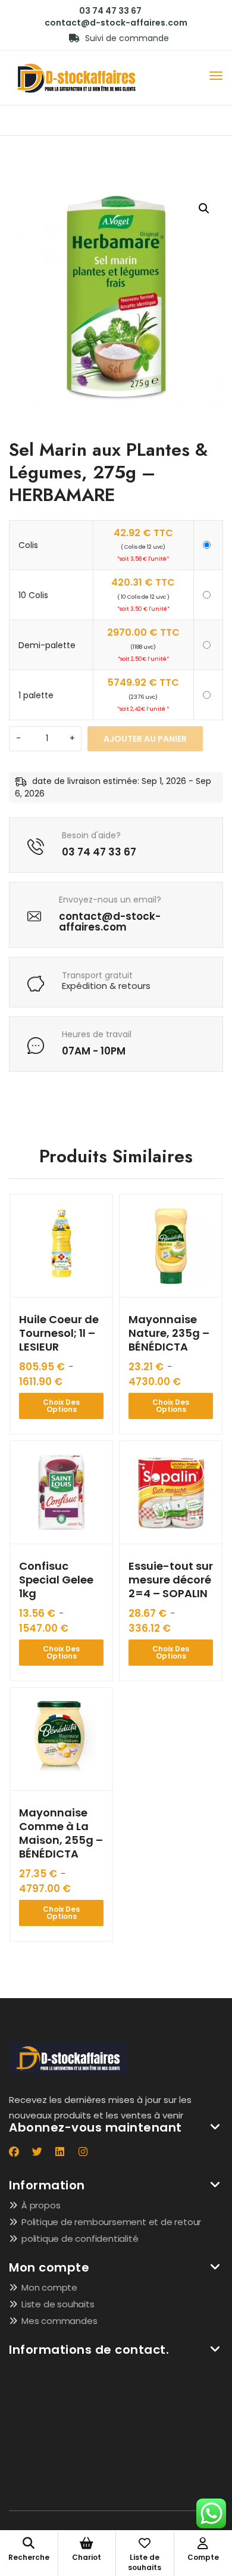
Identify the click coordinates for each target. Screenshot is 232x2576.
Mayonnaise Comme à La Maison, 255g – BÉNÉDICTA (61, 1833)
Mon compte (49, 2287)
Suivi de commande (126, 38)
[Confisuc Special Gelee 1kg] (61, 1492)
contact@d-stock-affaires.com (116, 23)
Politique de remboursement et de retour (111, 2222)
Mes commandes (59, 2321)
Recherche (29, 2557)
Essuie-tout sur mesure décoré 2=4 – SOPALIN (171, 1580)
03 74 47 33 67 (110, 11)
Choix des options (61, 1406)
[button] (204, 209)
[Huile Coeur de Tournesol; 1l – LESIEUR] (61, 1246)
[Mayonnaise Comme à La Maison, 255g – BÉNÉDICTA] (61, 1739)
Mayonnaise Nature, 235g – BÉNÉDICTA (169, 1333)
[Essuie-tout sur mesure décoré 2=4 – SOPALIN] (171, 1492)
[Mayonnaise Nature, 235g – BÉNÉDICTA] (171, 1246)
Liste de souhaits (58, 2304)
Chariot (87, 2557)
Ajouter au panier (145, 739)
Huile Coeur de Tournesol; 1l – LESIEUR (59, 1333)
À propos (41, 2205)
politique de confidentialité (80, 2239)
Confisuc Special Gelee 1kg (56, 1580)
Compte (203, 2557)
